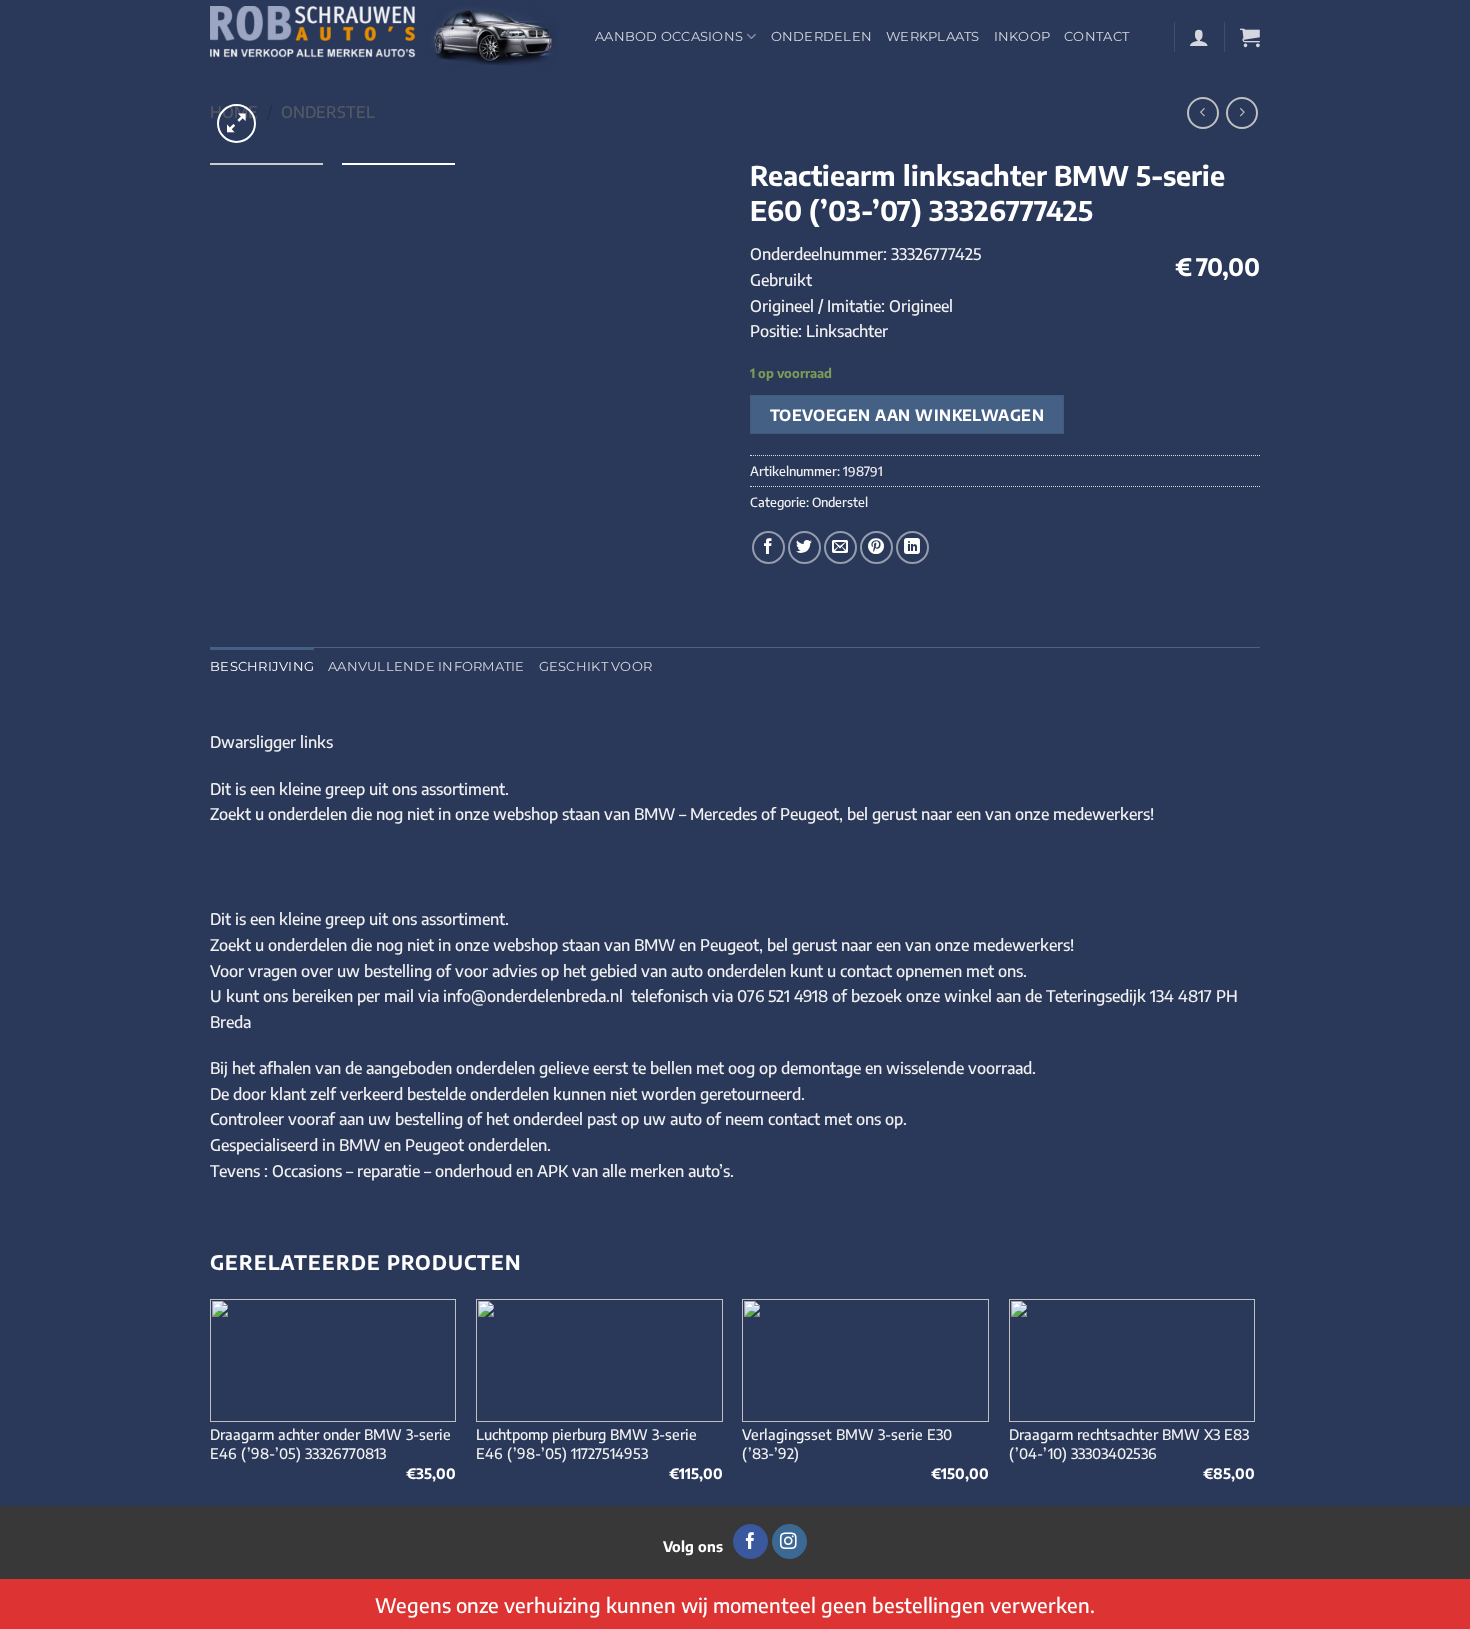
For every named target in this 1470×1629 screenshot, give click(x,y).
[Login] (1199, 37)
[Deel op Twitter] (804, 547)
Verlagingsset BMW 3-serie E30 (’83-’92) (847, 1443)
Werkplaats (933, 36)
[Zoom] (236, 123)
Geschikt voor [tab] (595, 666)
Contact (1096, 36)
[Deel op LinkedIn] (912, 547)
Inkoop (1022, 36)
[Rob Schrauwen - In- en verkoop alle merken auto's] (387, 36)
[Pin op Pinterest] (876, 547)
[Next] (1254, 1400)
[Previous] (211, 1400)
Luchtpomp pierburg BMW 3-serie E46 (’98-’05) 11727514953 (586, 1443)
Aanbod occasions (669, 36)
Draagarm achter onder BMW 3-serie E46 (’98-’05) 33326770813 (330, 1443)
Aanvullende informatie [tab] (426, 666)
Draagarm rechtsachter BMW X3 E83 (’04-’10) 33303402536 (1129, 1443)
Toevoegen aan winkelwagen (907, 414)
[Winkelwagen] (1250, 37)
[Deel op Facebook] (768, 547)
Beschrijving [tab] (262, 666)
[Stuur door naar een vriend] (840, 547)
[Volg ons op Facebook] (750, 1542)
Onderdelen (822, 36)
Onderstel (328, 112)
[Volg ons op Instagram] (789, 1542)
